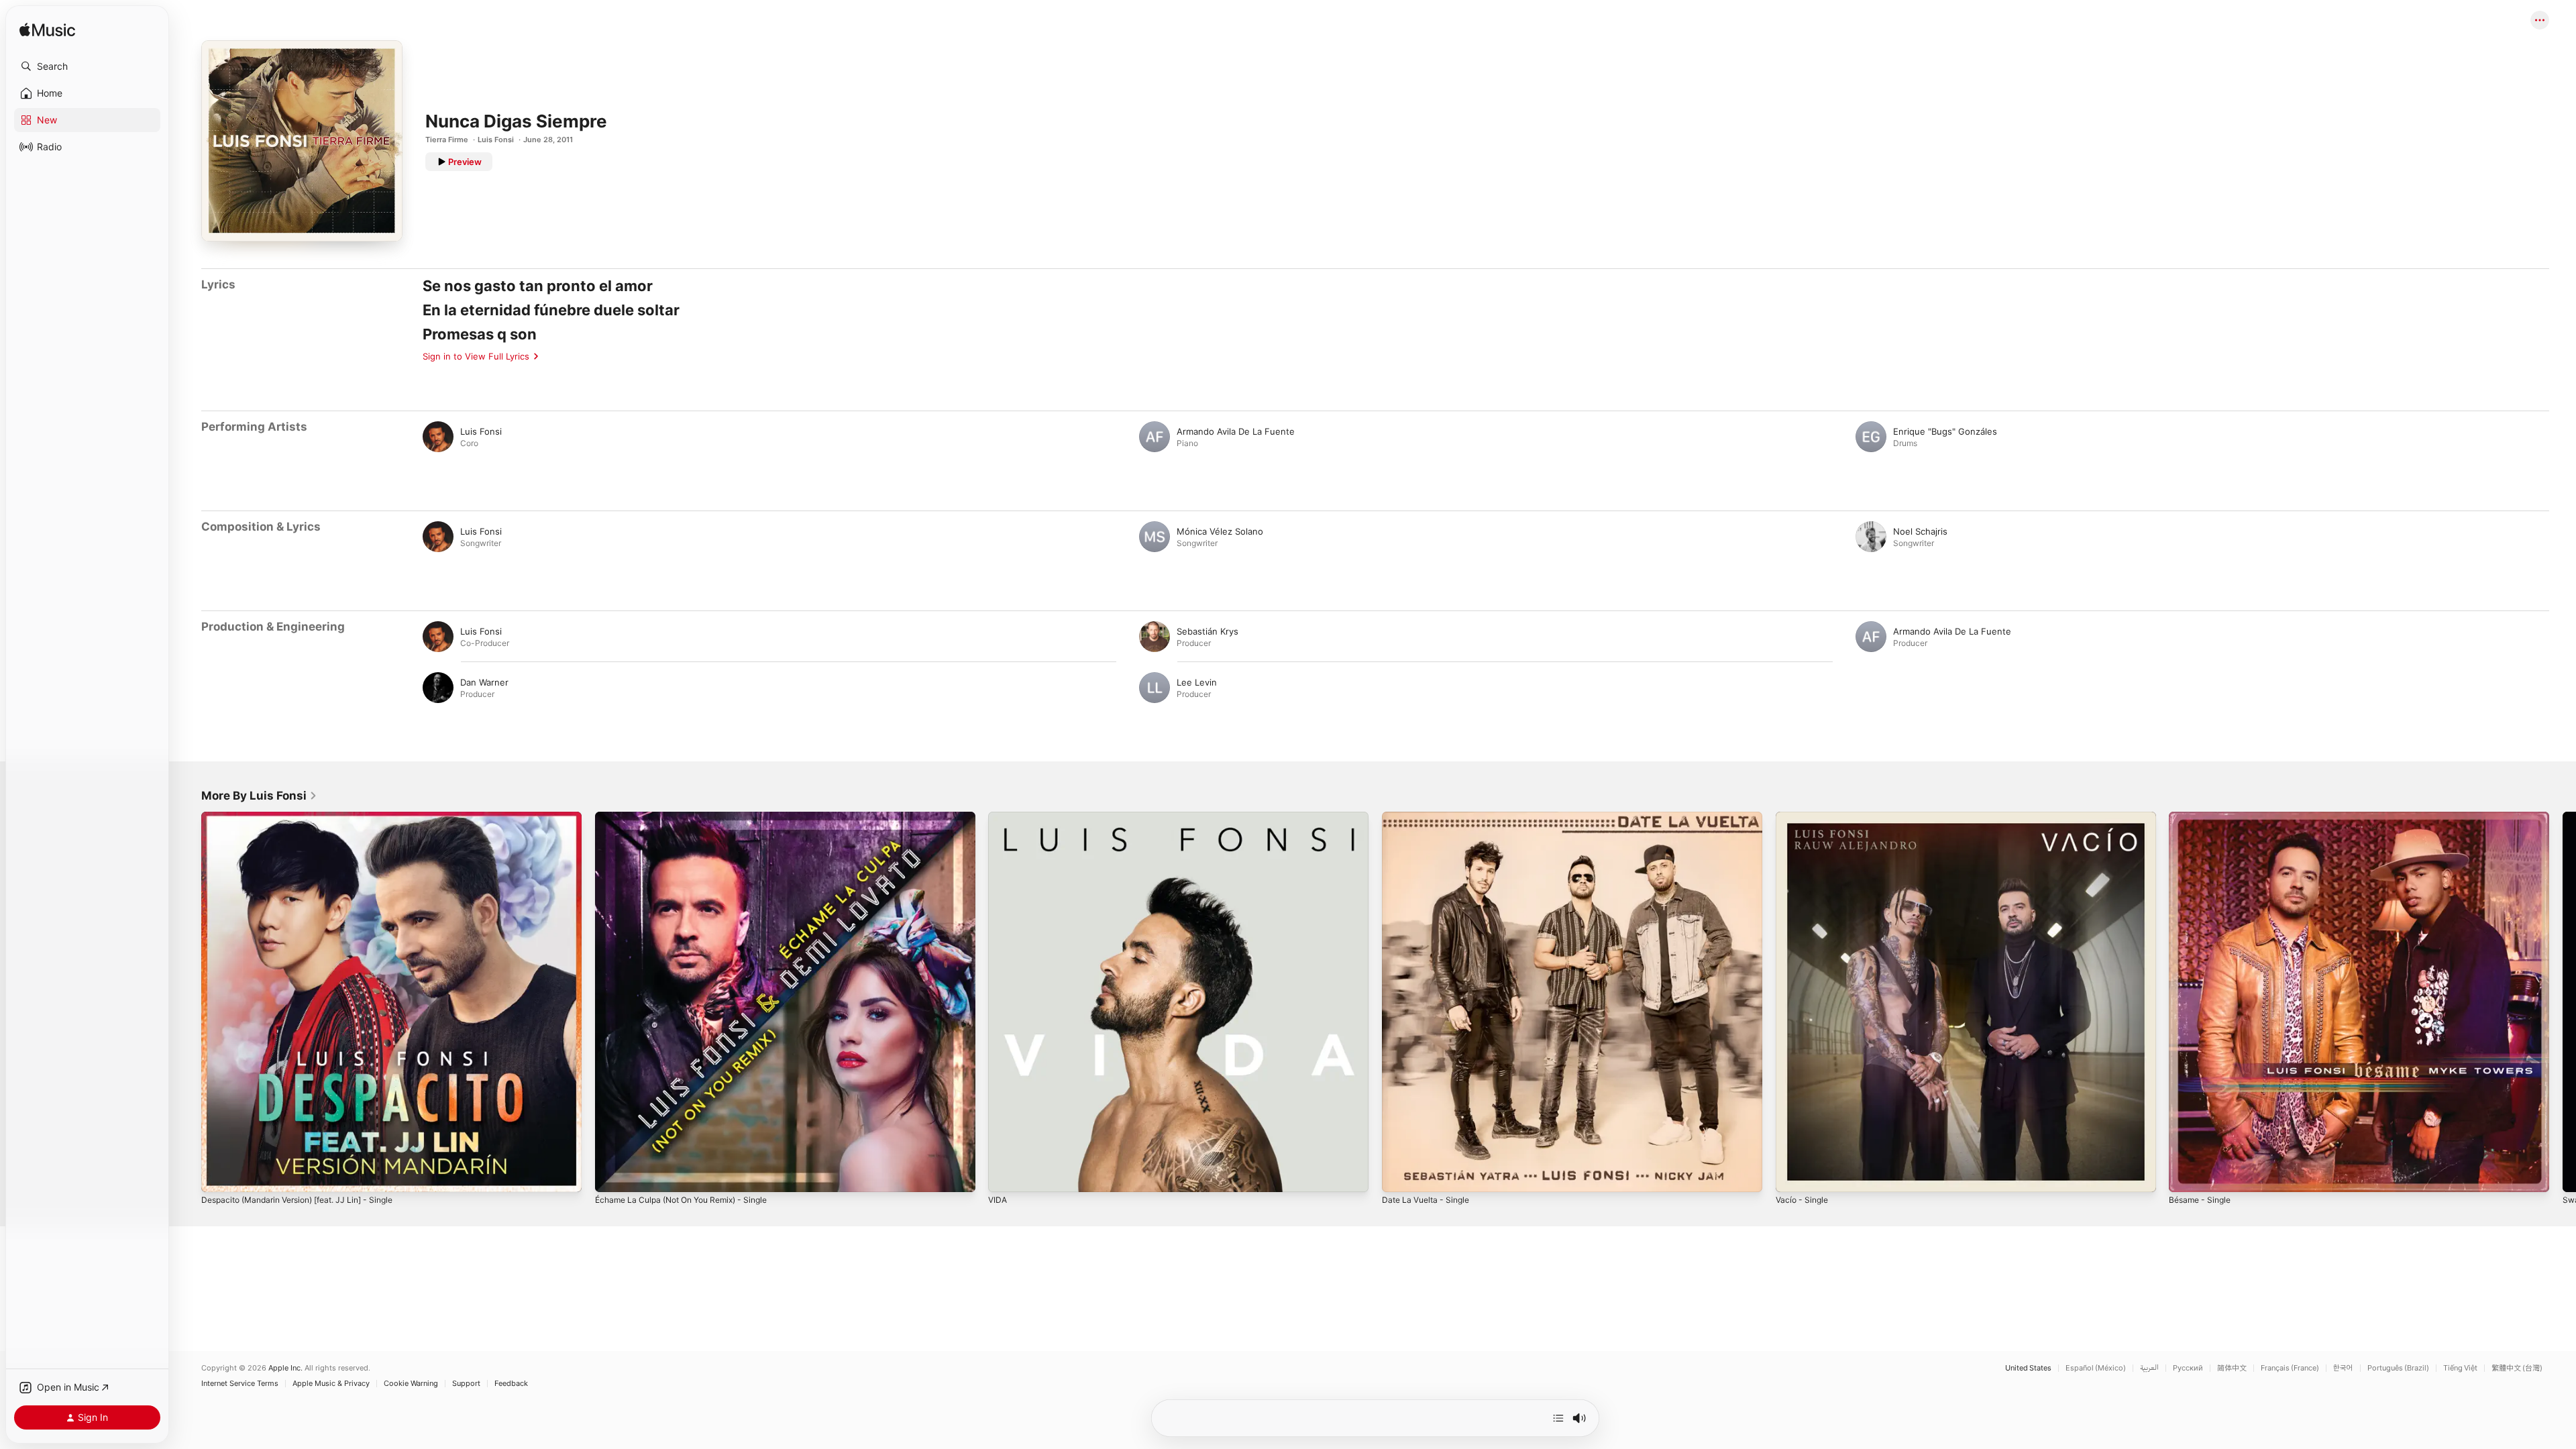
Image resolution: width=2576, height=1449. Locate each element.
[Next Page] (2563, 1002)
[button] (87, 66)
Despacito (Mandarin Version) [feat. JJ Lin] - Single (309, 817)
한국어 (2343, 1368)
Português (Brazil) (2398, 1368)
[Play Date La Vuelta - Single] (1399, 1175)
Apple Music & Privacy (331, 1384)
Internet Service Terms (240, 1384)
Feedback (511, 1384)
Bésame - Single (2203, 817)
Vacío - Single (1804, 817)
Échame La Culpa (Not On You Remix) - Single (691, 817)
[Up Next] (1558, 1418)
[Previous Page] (188, 1002)
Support (466, 1384)
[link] (259, 796)
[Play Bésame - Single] (2186, 1175)
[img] (47, 31)
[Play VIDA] (1005, 1175)
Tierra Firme (447, 140)
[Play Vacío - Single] (1792, 1175)
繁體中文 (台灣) (2517, 1368)
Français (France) (2290, 1368)
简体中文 (2232, 1368)
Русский (2188, 1368)
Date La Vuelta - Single (1430, 817)
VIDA (998, 817)
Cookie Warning (411, 1384)
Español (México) (2096, 1368)
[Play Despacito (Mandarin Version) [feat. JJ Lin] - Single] (218, 1175)
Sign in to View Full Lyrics (476, 356)
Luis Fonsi (496, 140)
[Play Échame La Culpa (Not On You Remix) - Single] (612, 1175)
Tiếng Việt (2460, 1368)
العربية (2149, 1368)
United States (2028, 1368)
